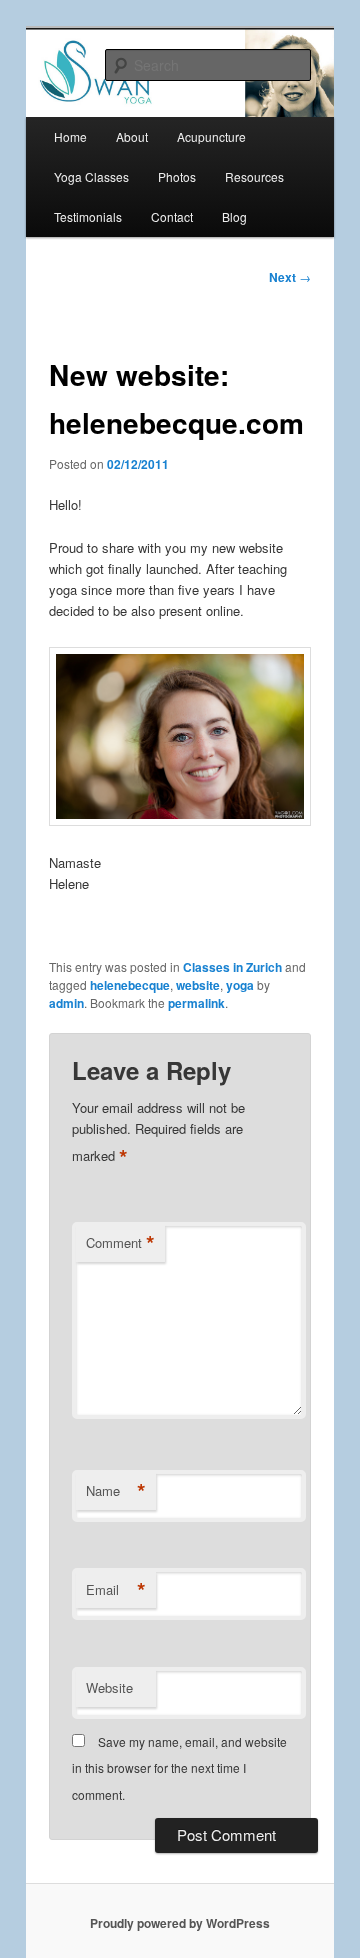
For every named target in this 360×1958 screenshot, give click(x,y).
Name (116, 1491)
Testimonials (88, 216)
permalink (196, 1003)
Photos (177, 176)
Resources (254, 176)
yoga (240, 985)
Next (290, 277)
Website (109, 1687)
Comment (120, 1243)
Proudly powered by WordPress (180, 1923)
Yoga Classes (91, 176)
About (132, 136)
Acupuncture (211, 136)
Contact (172, 216)
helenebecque (130, 985)
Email (116, 1590)
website (198, 985)
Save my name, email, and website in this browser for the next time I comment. (179, 1768)
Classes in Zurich (232, 967)
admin (66, 1003)
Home (70, 136)
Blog (234, 216)
